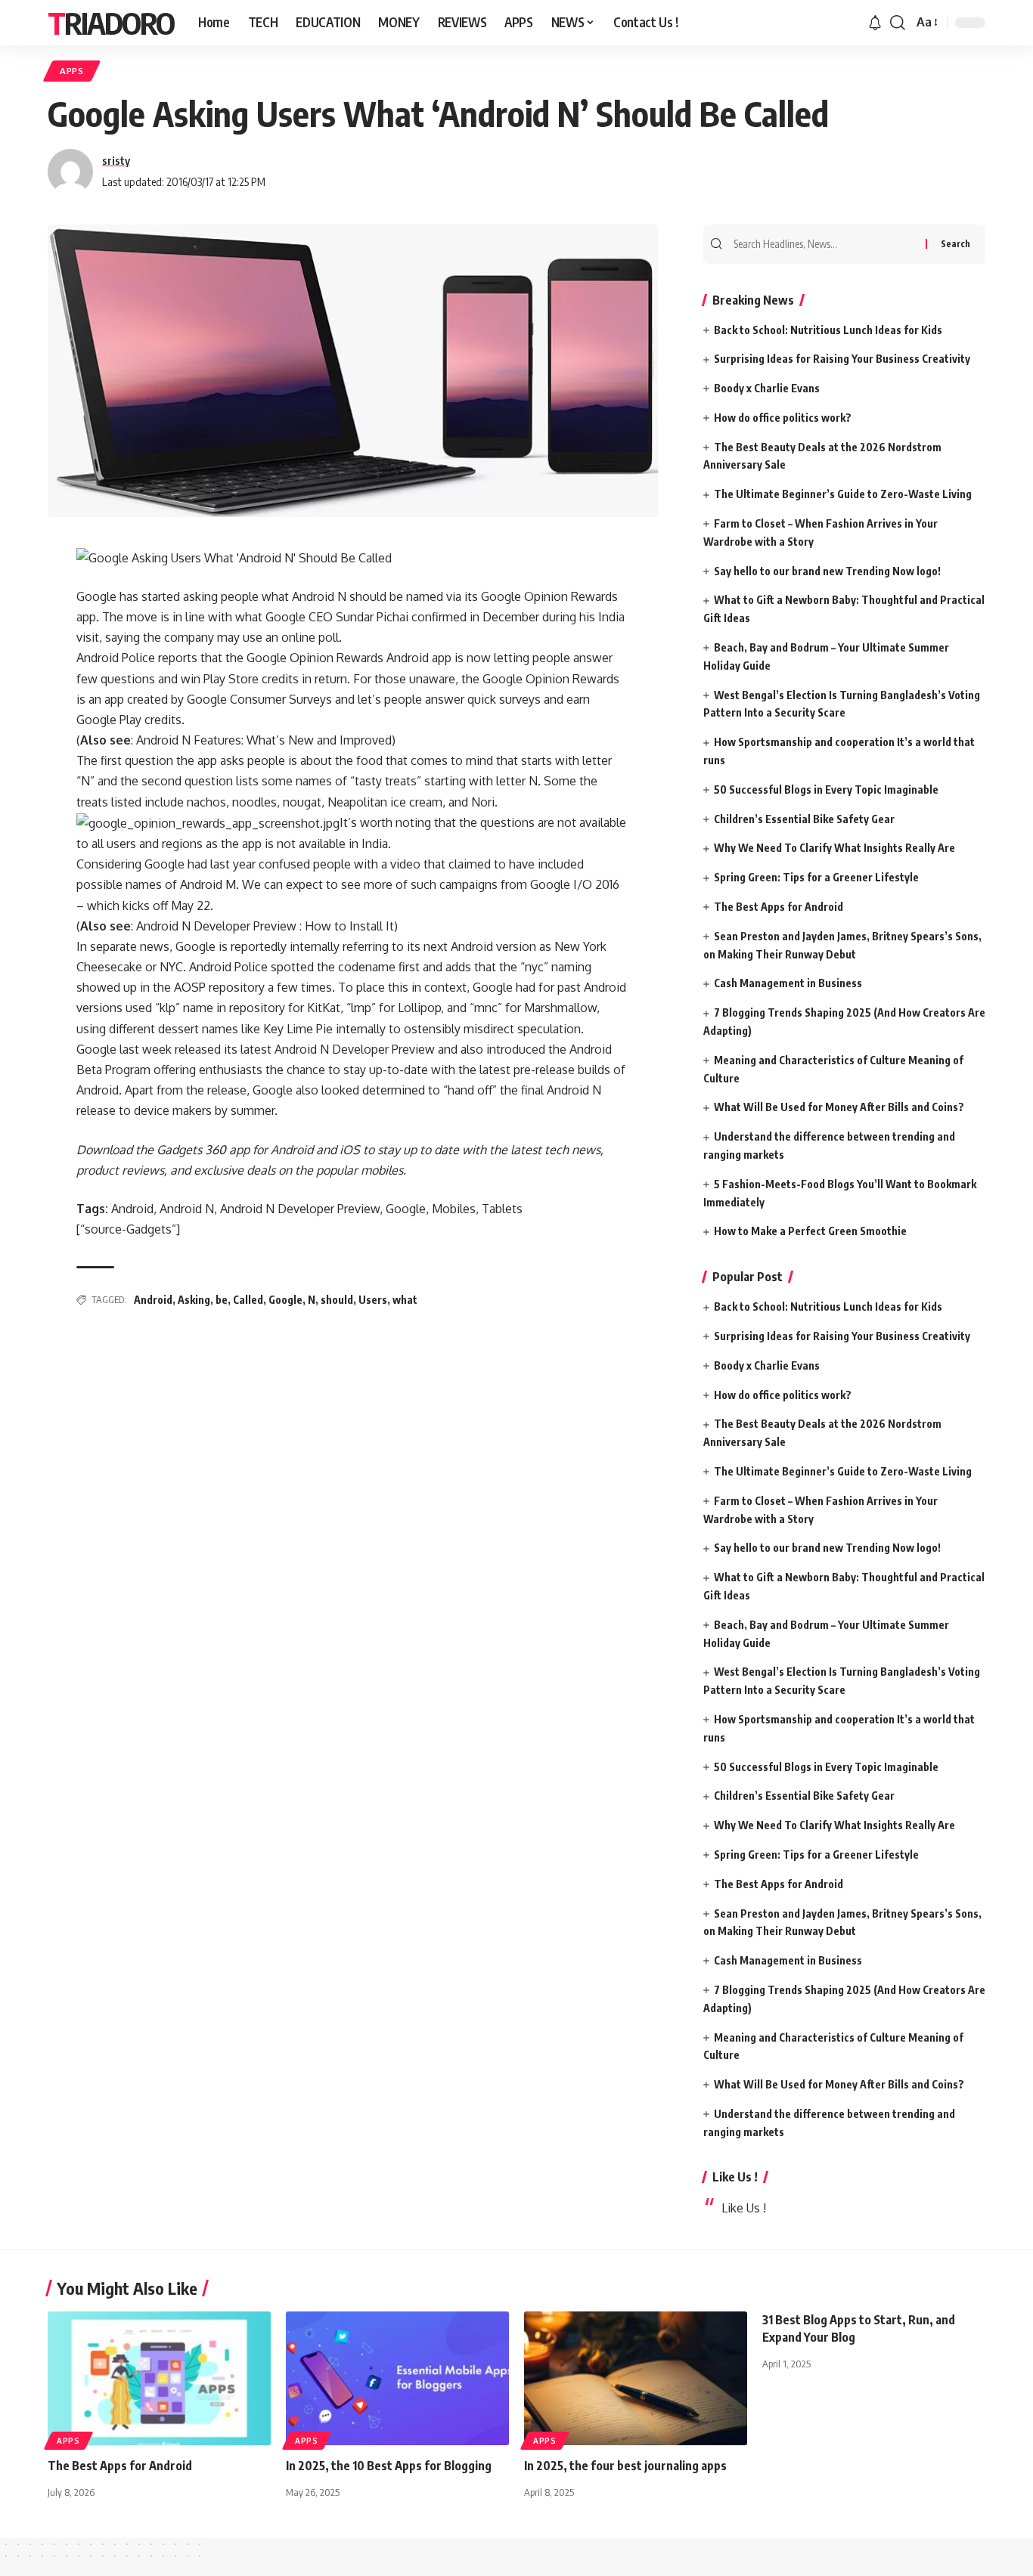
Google (285, 1300)
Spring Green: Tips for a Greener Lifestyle (816, 877)
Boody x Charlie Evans (767, 388)
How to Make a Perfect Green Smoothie (810, 1231)
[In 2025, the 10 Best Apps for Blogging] (397, 2378)
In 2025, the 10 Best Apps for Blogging (389, 2466)
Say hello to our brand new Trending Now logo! (827, 571)
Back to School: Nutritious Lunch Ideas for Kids (828, 330)
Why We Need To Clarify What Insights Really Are (834, 848)
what (405, 1300)
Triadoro (111, 23)
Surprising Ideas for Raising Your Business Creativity (842, 359)
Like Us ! (735, 2177)
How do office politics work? (783, 418)
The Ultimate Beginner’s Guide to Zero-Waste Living (843, 494)
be (222, 1300)
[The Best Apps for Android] (159, 2378)
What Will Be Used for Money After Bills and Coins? (839, 1107)
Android (153, 1300)
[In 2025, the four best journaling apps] (636, 2378)
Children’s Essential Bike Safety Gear (804, 819)
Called (248, 1300)
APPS (72, 71)
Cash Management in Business (788, 983)
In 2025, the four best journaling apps (625, 2466)
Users (373, 1300)
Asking (194, 1300)
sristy (116, 160)
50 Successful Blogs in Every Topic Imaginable (826, 790)
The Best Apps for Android (779, 907)
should (337, 1300)
